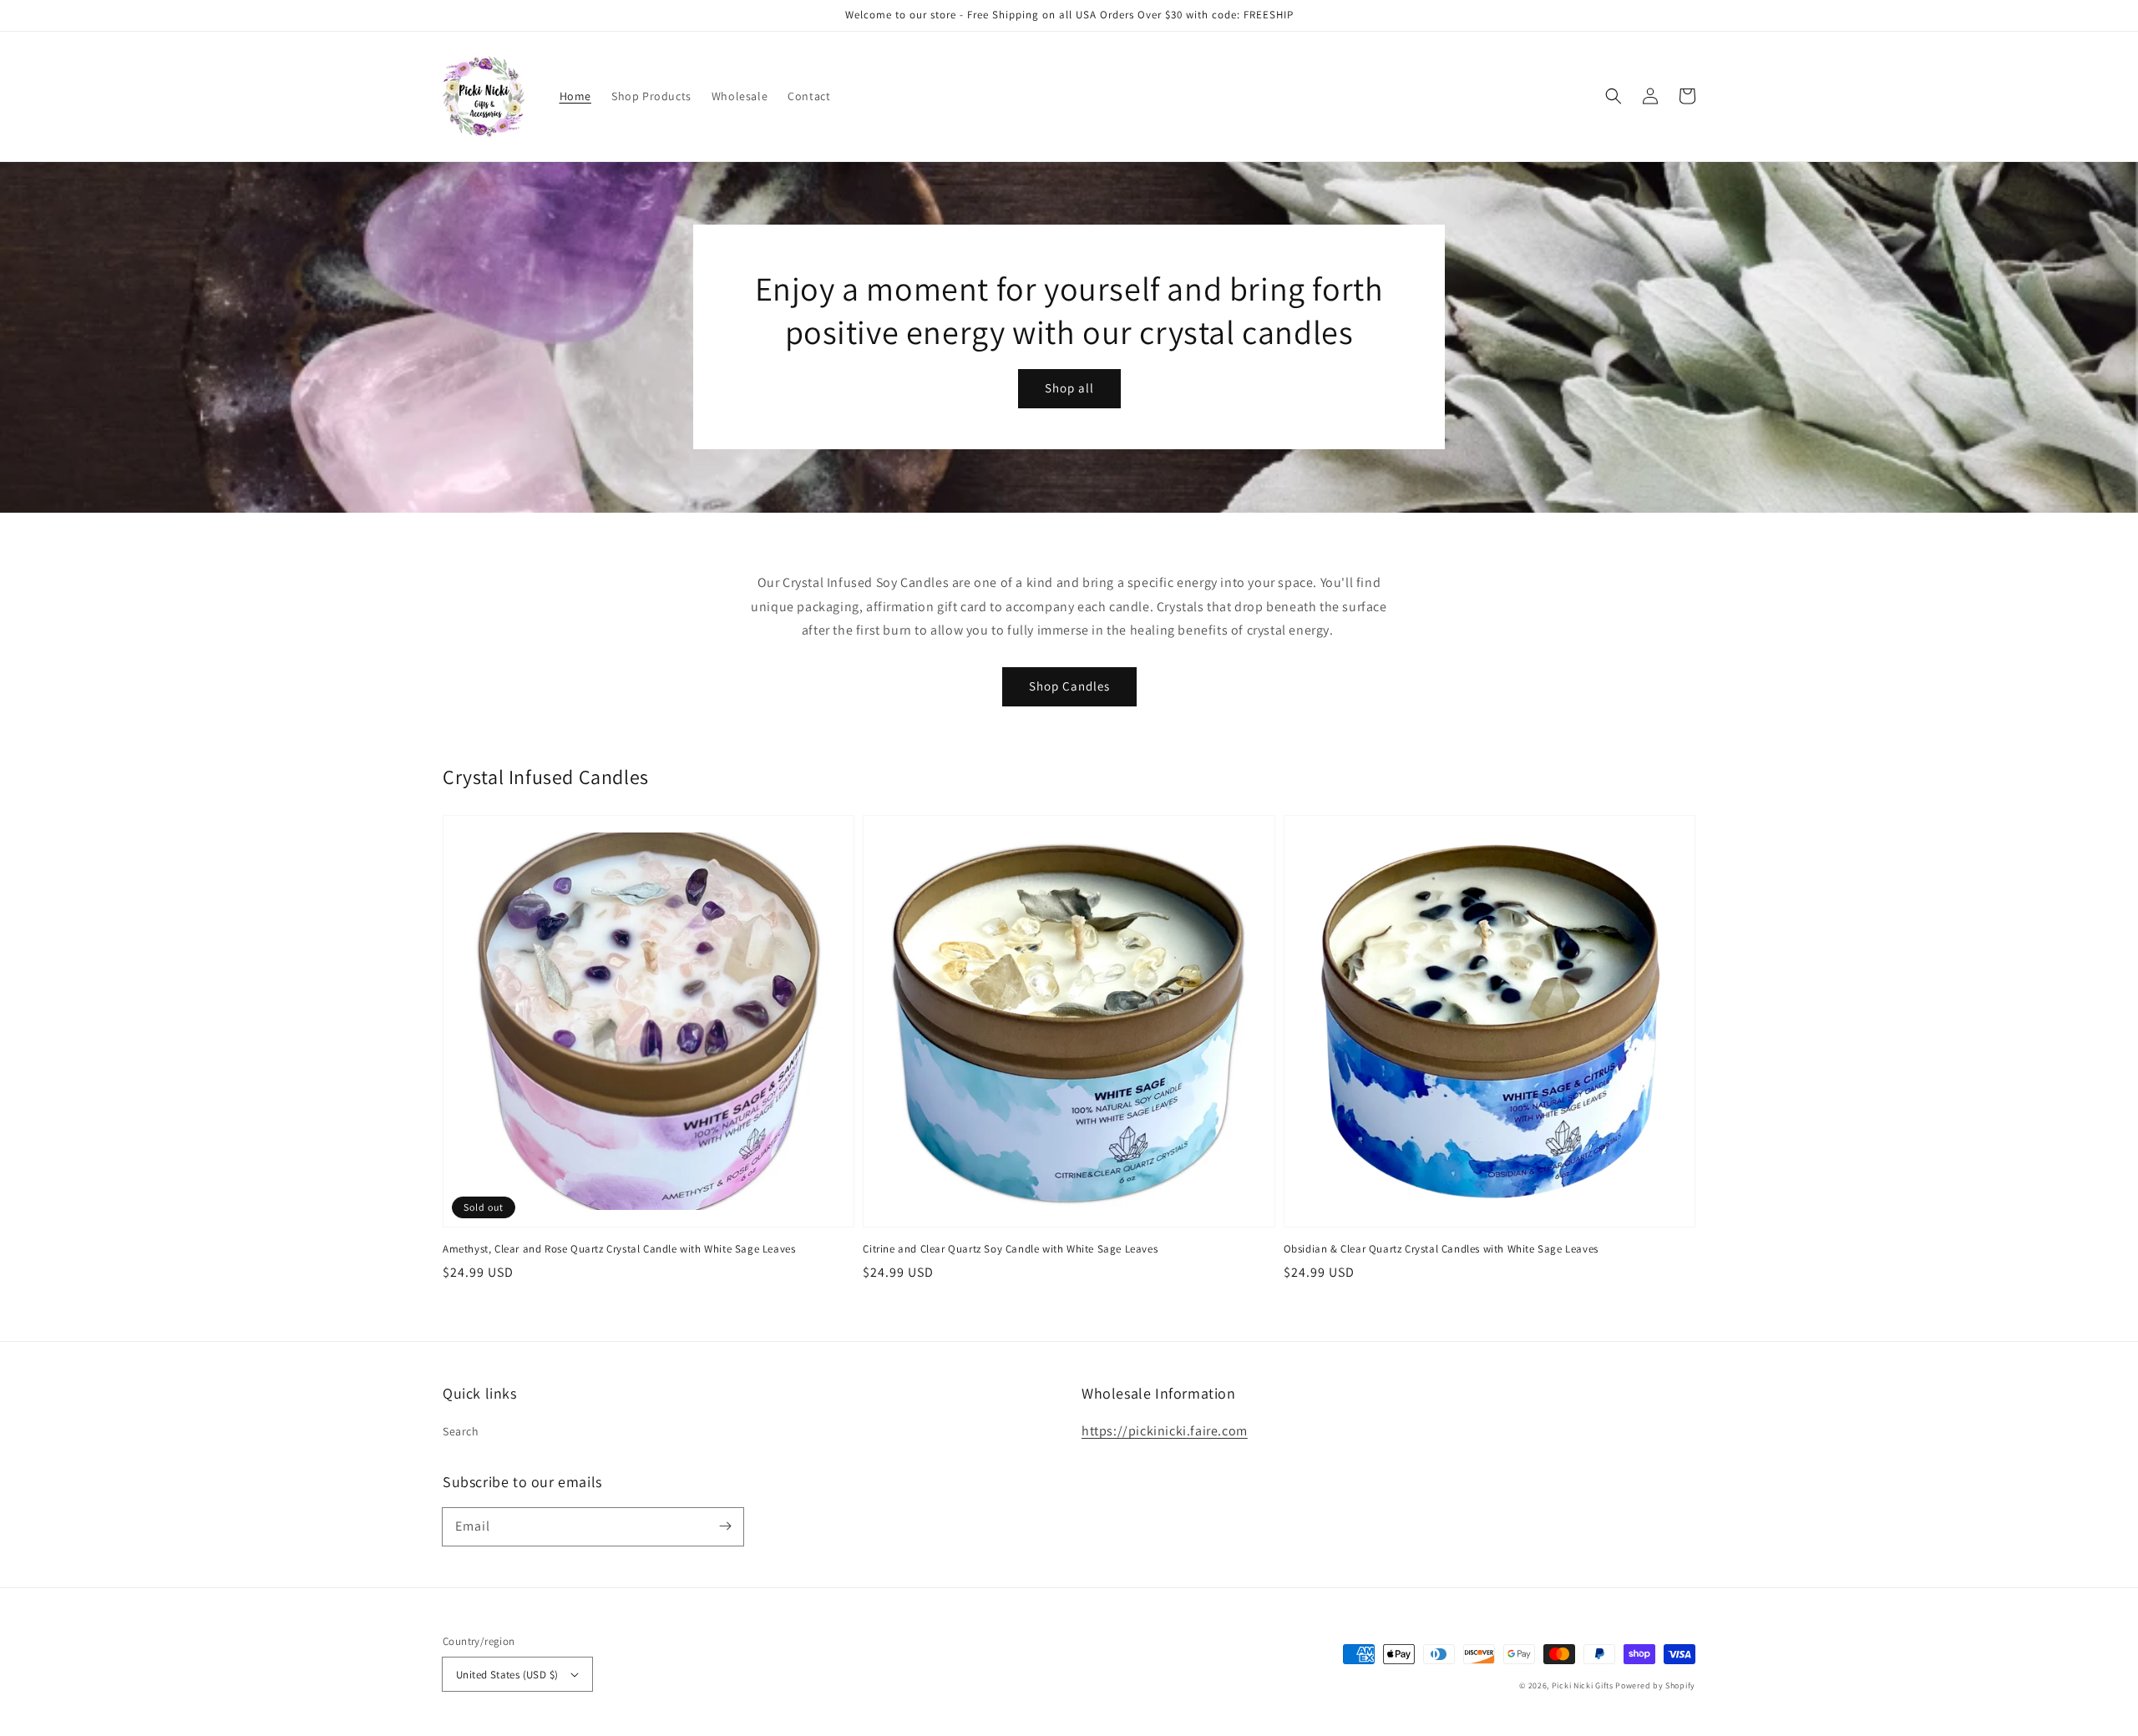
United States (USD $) (507, 1675)
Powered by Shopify (1655, 1685)
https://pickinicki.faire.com (1165, 1431)
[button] (1614, 96)
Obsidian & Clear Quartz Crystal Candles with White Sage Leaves (1441, 1249)
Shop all (1069, 388)
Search (461, 1431)
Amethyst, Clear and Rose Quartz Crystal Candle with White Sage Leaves (619, 1249)
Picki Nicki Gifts (1583, 1685)
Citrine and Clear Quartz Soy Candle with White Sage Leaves (1010, 1249)
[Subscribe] (725, 1526)
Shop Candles (1069, 686)
